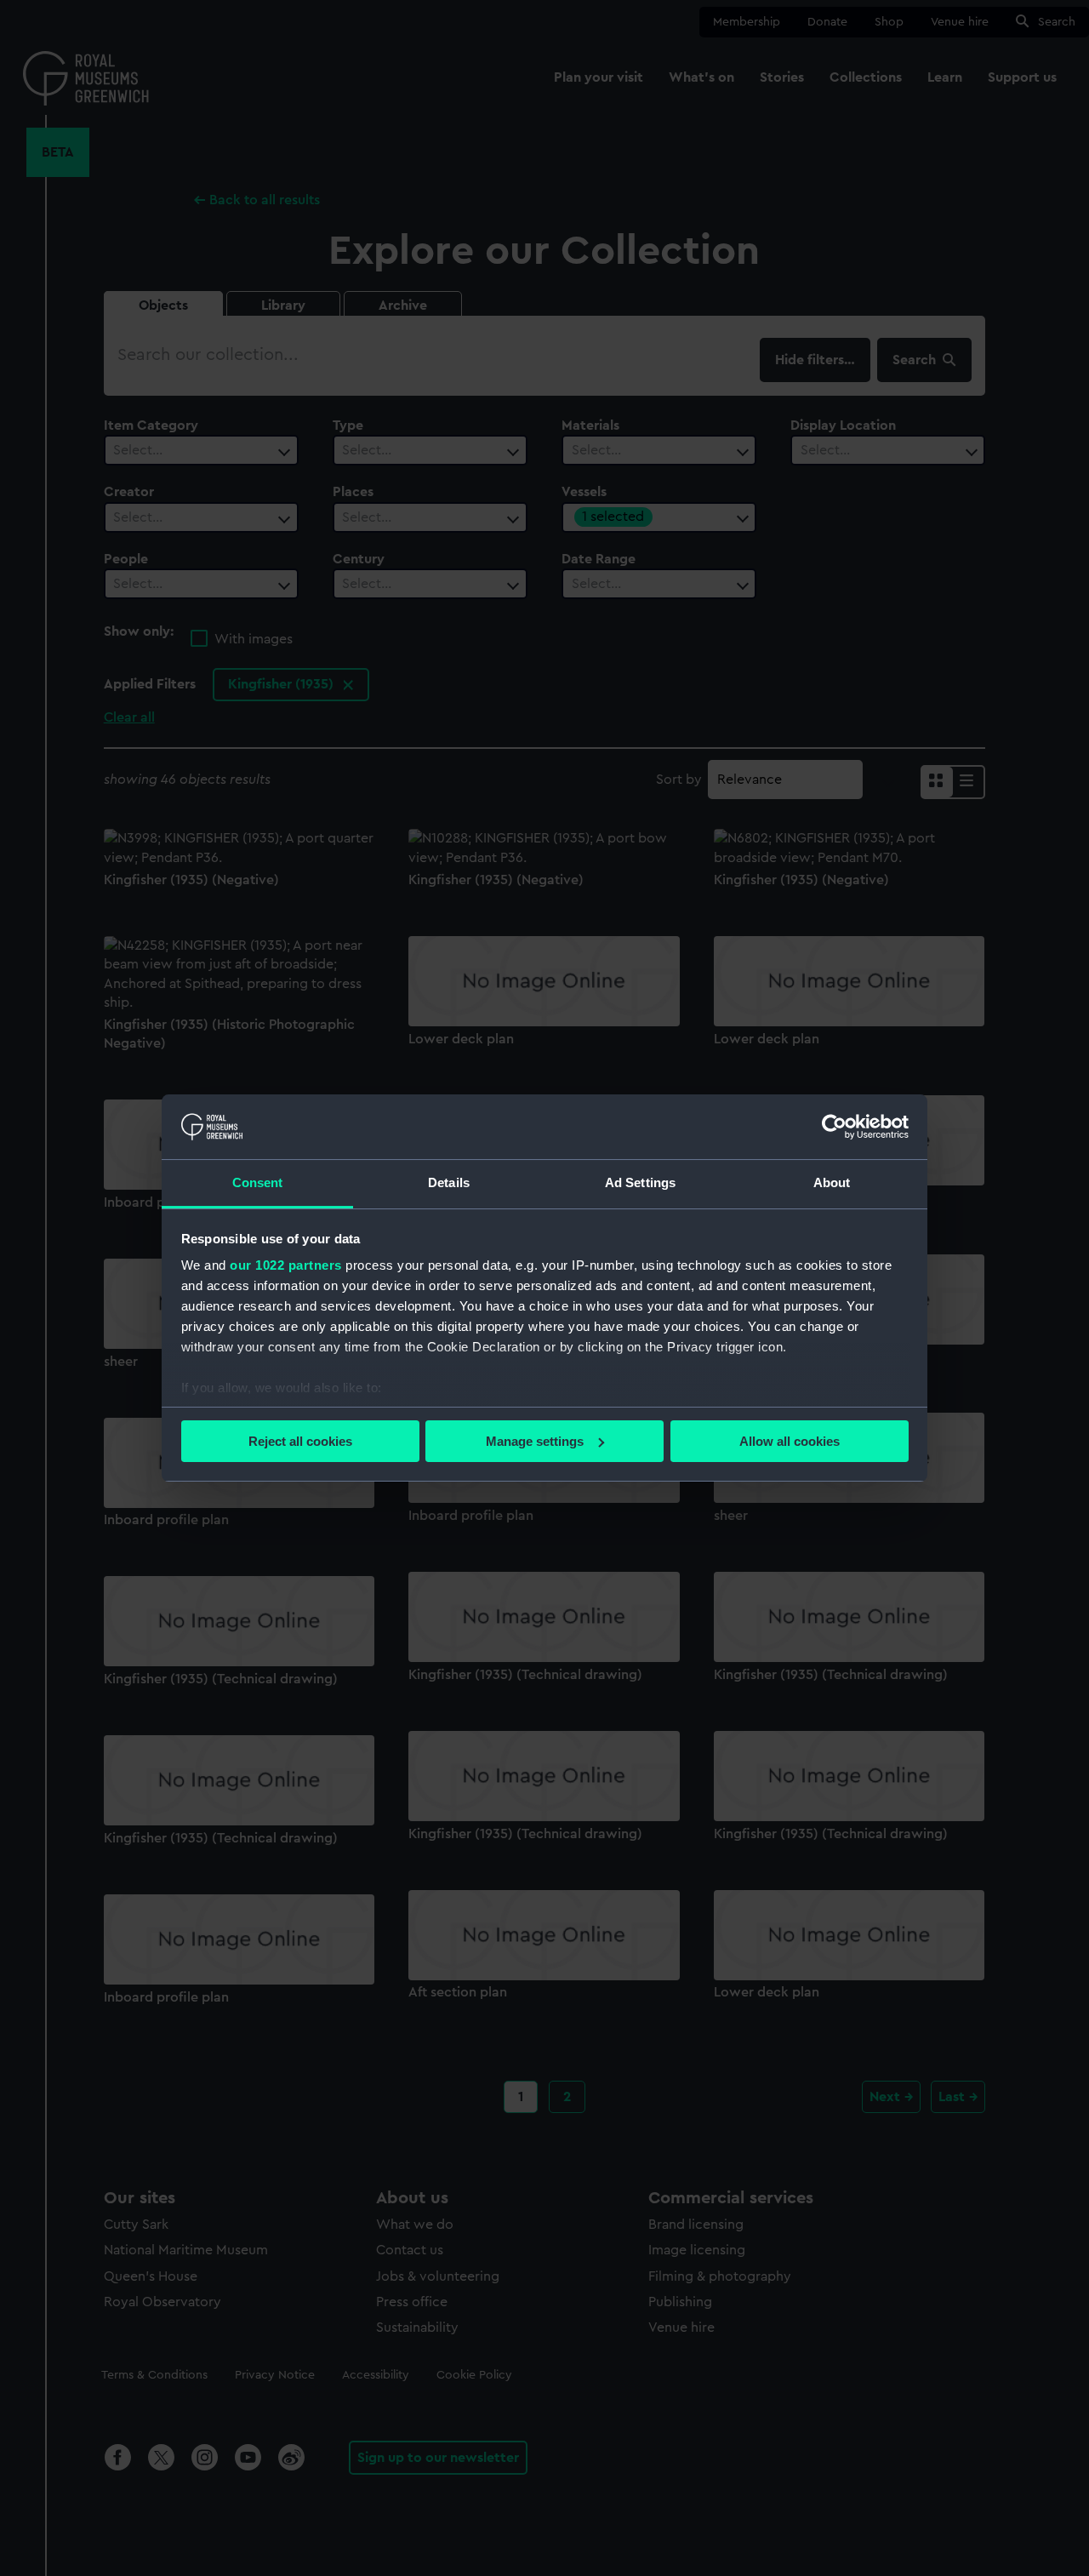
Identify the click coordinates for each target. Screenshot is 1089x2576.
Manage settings (535, 1441)
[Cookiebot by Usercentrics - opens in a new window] (834, 1127)
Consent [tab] (258, 1182)
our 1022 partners (286, 1265)
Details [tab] (449, 1182)
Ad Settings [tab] (640, 1182)
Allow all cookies (790, 1441)
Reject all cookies (300, 1441)
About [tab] (832, 1182)
